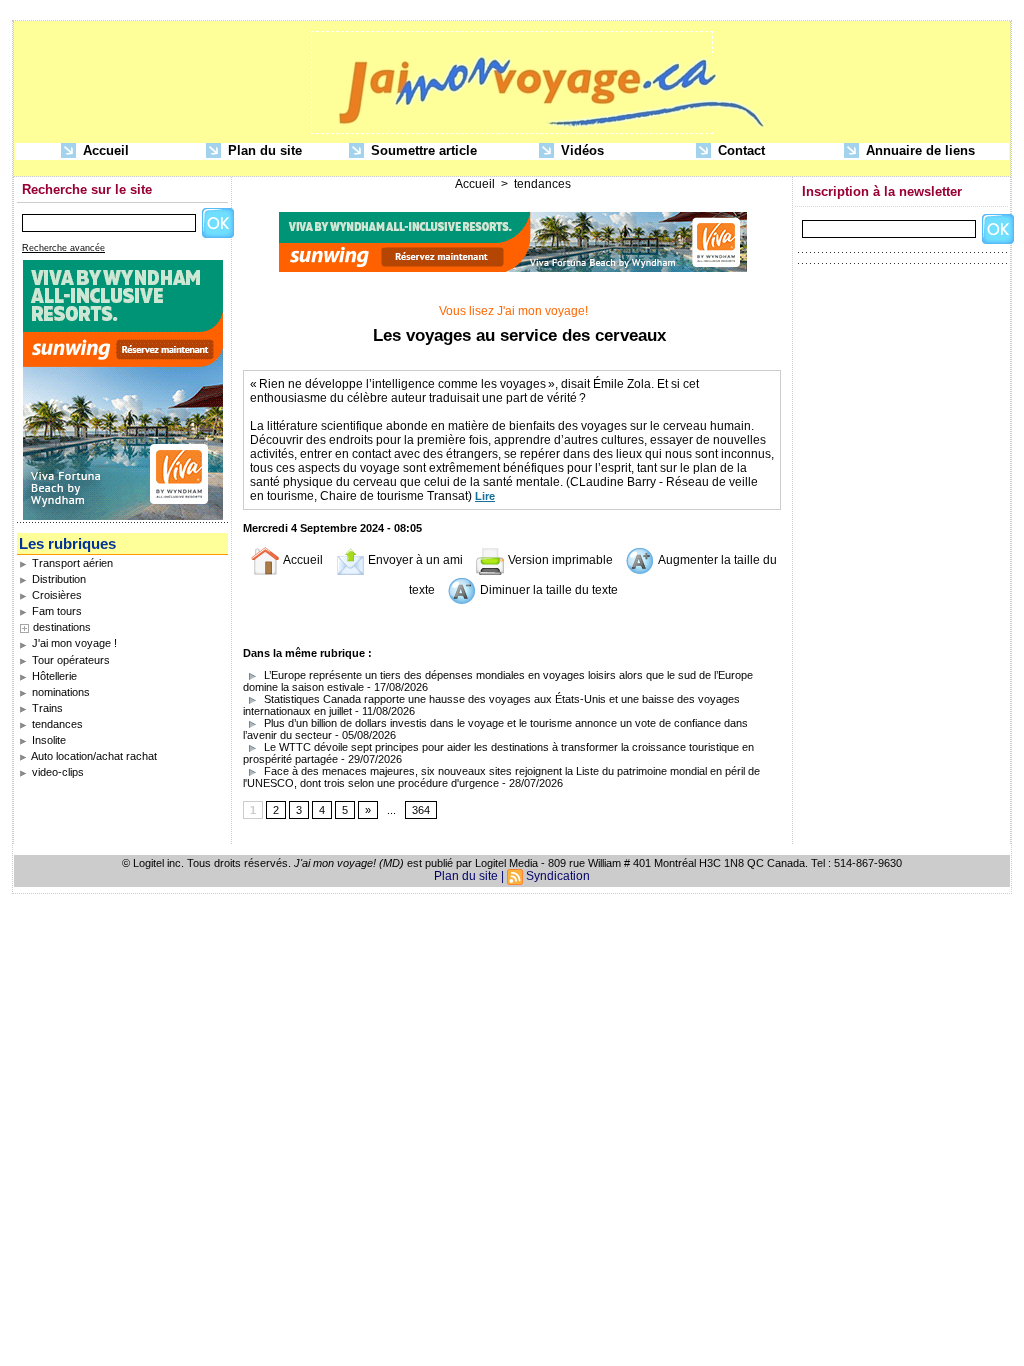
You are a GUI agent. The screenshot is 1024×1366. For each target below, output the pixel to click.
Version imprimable (559, 560)
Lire (485, 496)
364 (421, 810)
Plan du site (263, 150)
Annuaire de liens (918, 150)
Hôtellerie (53, 676)
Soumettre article (422, 150)
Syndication (558, 876)
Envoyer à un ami (414, 560)
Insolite (47, 740)
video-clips (56, 772)
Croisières (55, 595)
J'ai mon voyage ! (73, 643)
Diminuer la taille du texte (547, 590)
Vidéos (580, 150)
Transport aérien (71, 563)
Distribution (57, 579)
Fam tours (55, 611)
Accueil (104, 150)
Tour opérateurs (69, 660)
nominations (59, 692)
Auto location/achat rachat (93, 756)
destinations (62, 627)
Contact (739, 150)
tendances (56, 724)
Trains (46, 708)
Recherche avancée (63, 248)
